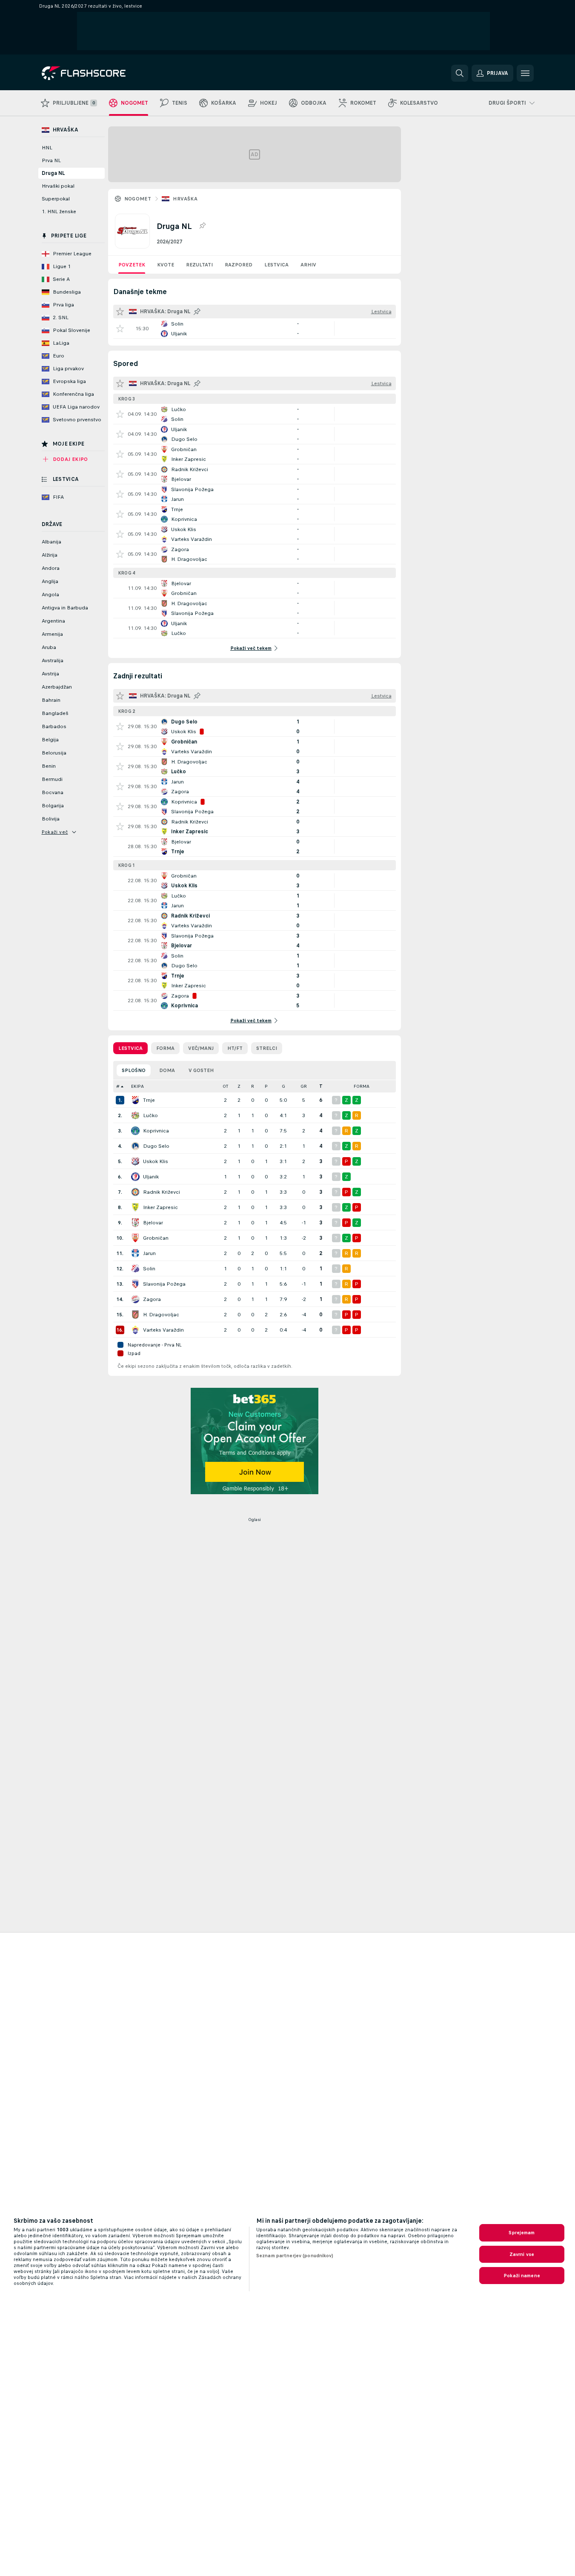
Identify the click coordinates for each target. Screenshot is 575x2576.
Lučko (150, 1115)
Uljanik (151, 1177)
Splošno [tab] (134, 1070)
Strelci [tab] (267, 1048)
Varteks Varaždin (163, 1330)
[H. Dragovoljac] (135, 1315)
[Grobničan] (135, 1238)
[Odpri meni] (525, 73)
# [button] (118, 1086)
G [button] (283, 1086)
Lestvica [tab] (130, 1048)
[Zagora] (135, 1299)
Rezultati (199, 265)
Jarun (149, 1253)
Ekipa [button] (137, 1086)
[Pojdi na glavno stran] (100, 73)
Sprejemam (522, 2233)
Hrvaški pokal (58, 186)
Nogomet (138, 199)
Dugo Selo (156, 1146)
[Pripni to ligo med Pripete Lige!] (202, 226)
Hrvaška (185, 199)
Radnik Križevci (162, 1192)
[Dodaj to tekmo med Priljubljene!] (120, 329)
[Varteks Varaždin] (135, 1330)
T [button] (321, 1086)
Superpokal (56, 199)
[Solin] (135, 1269)
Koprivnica (156, 1131)
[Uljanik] (135, 1177)
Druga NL (53, 173)
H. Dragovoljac (161, 1315)
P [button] (266, 1086)
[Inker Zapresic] (135, 1207)
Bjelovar (153, 1223)
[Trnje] (135, 1100)
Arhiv (308, 265)
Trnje (149, 1100)
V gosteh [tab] (201, 1070)
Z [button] (239, 1086)
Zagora (152, 1299)
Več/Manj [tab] (201, 1048)
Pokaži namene (522, 2276)
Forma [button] (362, 1086)
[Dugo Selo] (135, 1146)
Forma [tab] (165, 1048)
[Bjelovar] (135, 1223)
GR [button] (304, 1086)
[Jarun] (135, 1253)
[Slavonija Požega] (135, 1284)
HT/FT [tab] (235, 1048)
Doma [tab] (167, 1070)
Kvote (166, 265)
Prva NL (51, 160)
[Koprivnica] (135, 1131)
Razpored (239, 265)
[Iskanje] (460, 73)
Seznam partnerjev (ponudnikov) (295, 2256)
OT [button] (225, 1086)
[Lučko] (135, 1115)
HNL (47, 148)
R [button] (253, 1086)
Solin (149, 1269)
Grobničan (156, 1238)
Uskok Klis (156, 1161)
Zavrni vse (522, 2254)
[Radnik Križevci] (135, 1192)
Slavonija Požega (164, 1284)
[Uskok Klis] (135, 1161)
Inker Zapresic (160, 1207)
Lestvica (276, 265)
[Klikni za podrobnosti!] (255, 329)
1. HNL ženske (59, 212)
